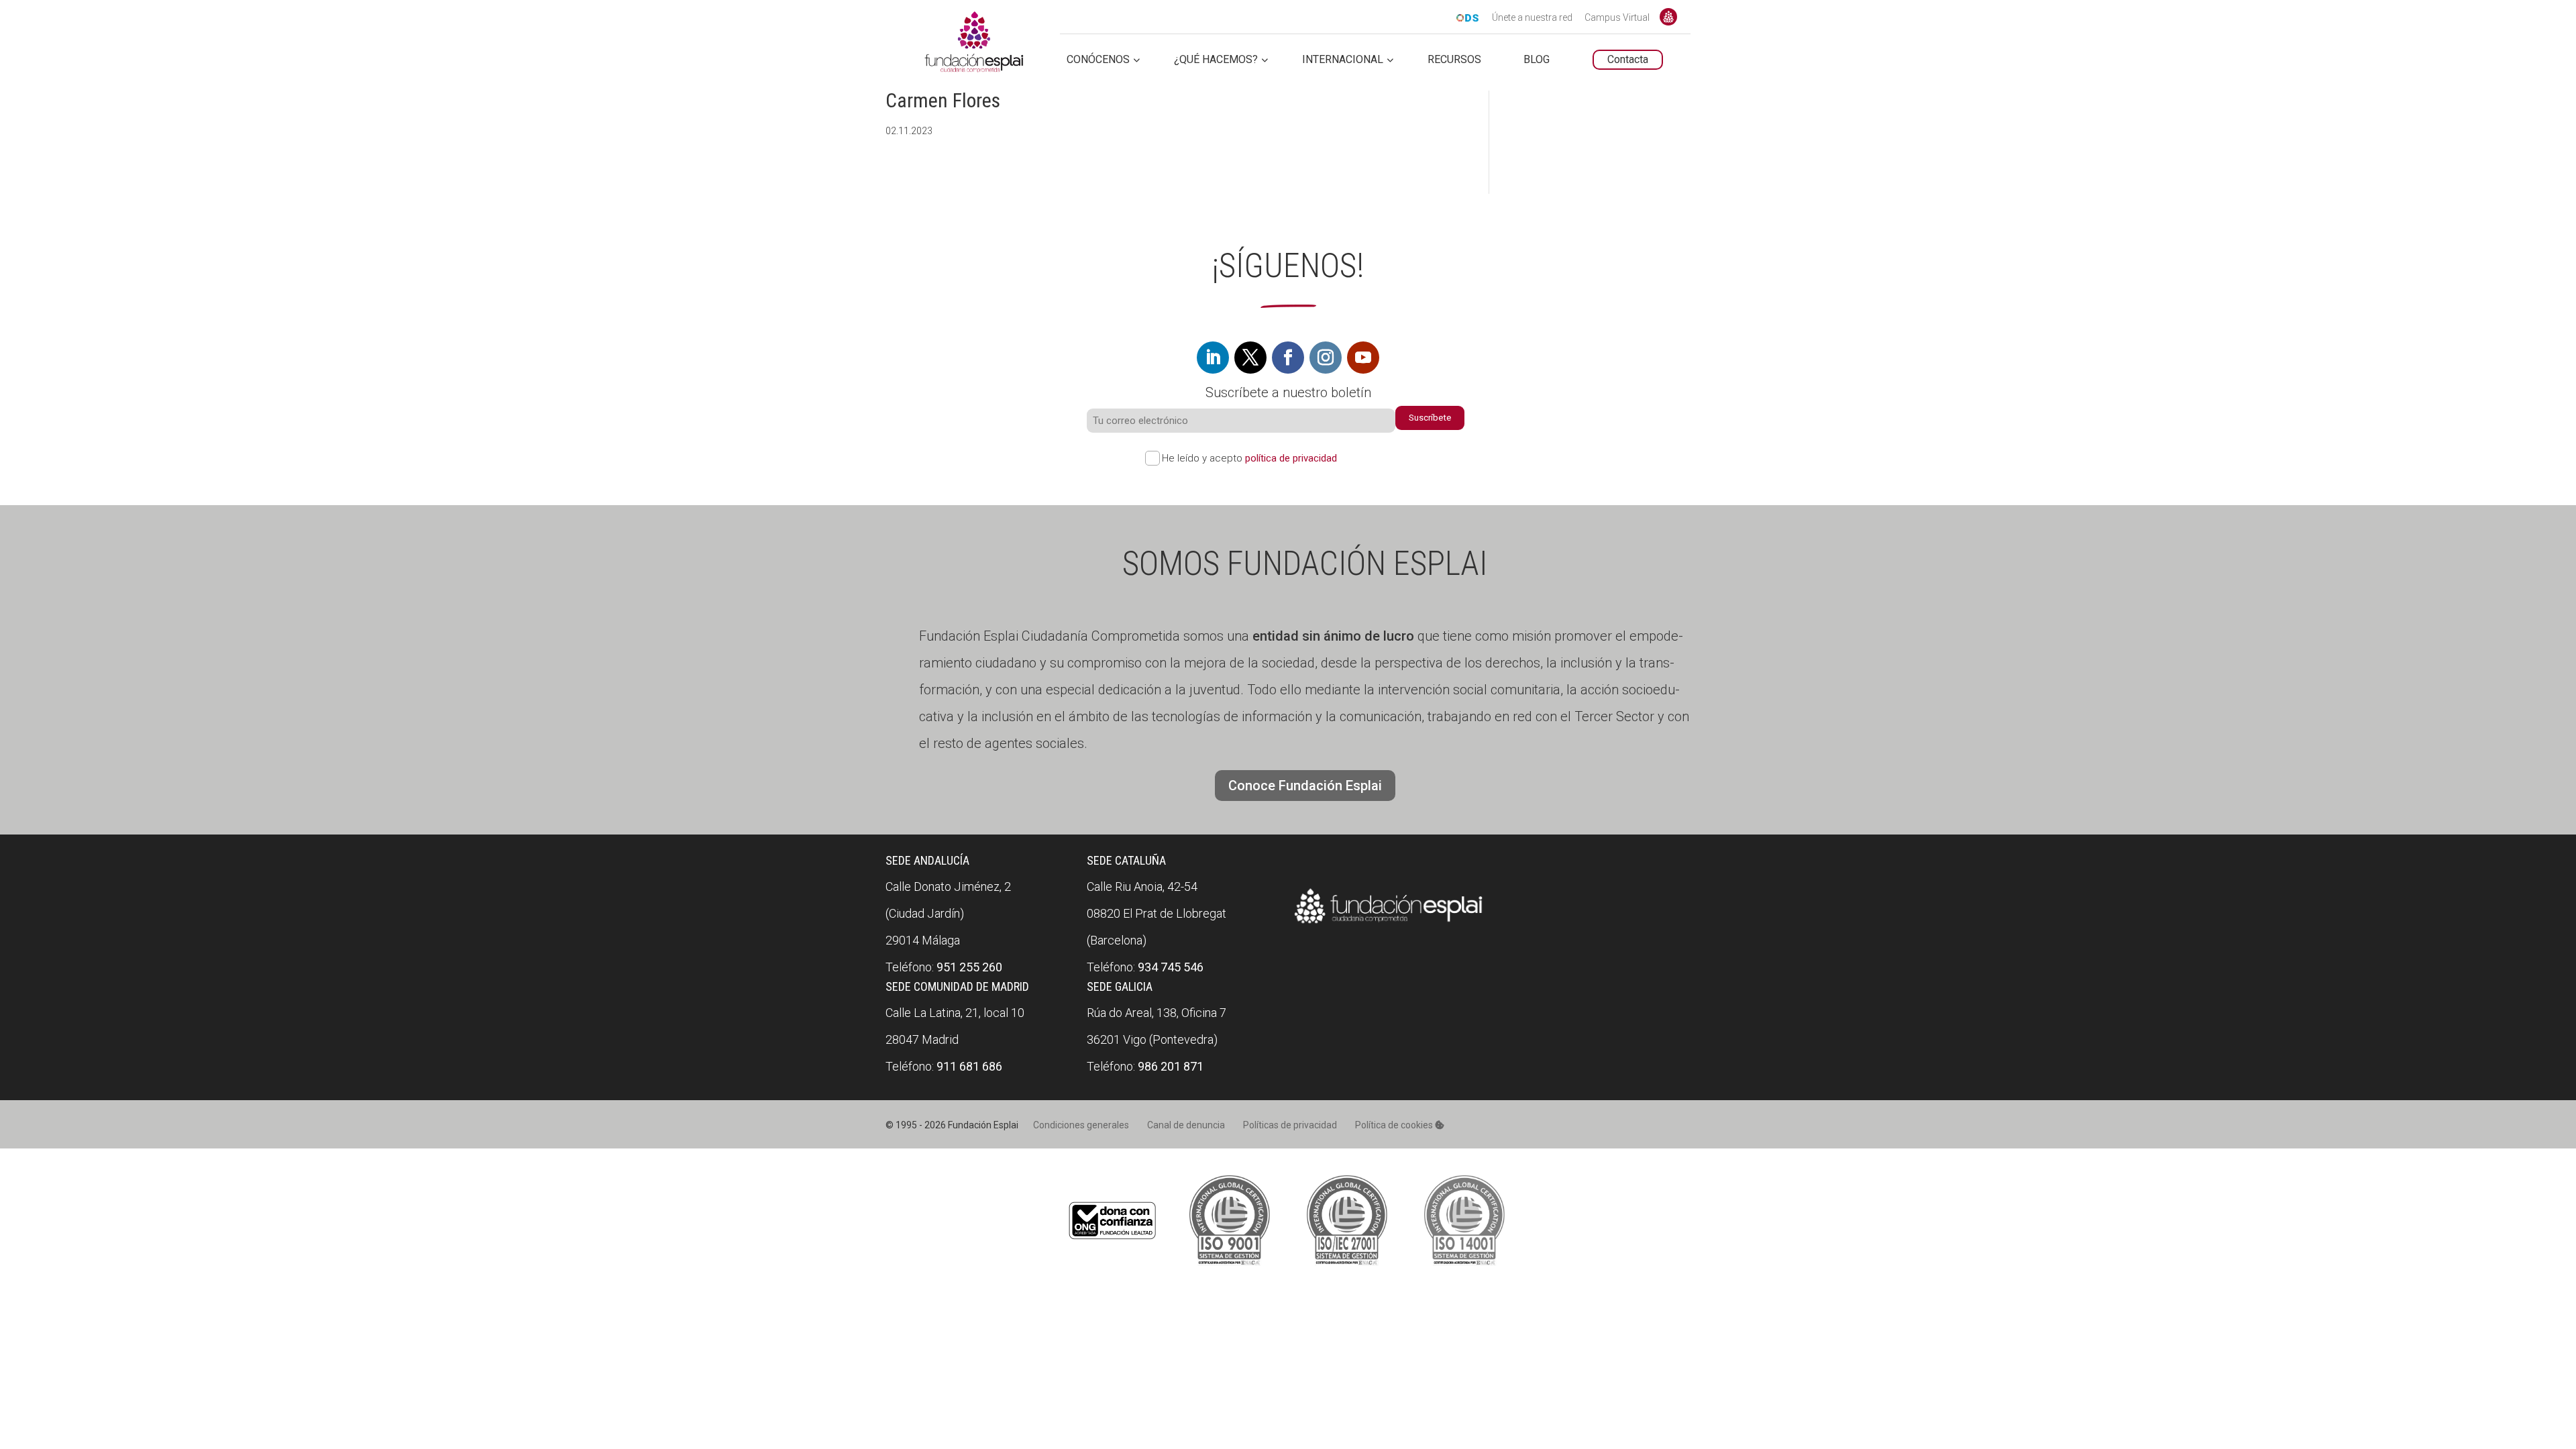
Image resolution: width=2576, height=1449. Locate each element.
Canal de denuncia (1186, 1125)
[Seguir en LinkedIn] (1213, 358)
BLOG (1537, 60)
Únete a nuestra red (1532, 18)
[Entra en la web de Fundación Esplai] (1389, 924)
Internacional (1343, 60)
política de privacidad (1291, 458)
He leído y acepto (1249, 458)
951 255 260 (969, 967)
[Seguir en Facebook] (1288, 358)
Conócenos (1098, 60)
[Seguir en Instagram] (1326, 358)
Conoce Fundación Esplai (1668, 17)
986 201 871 (1171, 1066)
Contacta (1628, 59)
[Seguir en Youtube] (1363, 358)
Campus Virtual (1617, 18)
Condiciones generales (1081, 1125)
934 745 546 (1171, 967)
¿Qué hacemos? (1216, 60)
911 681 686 (969, 1066)
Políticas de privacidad (1290, 1125)
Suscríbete (1430, 418)
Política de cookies (1395, 1125)
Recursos (1454, 60)
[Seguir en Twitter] (1250, 358)
